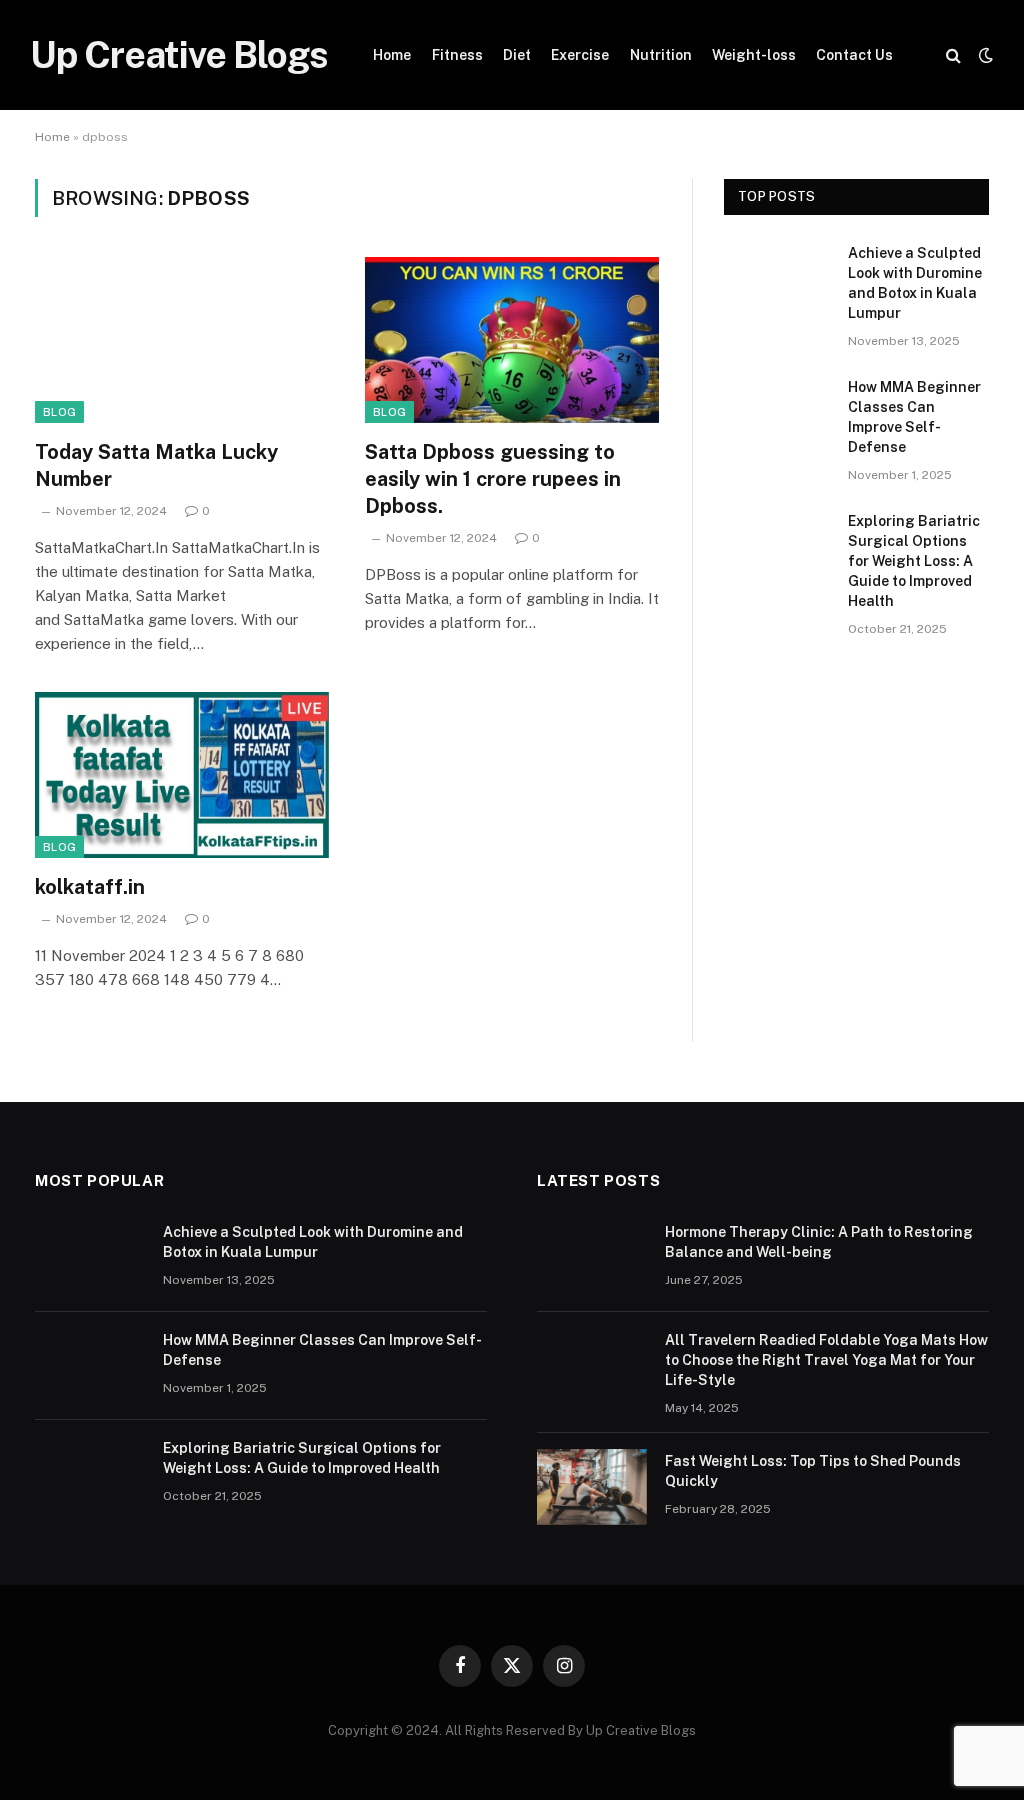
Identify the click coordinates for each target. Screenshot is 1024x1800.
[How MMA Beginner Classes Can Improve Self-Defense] (777, 411)
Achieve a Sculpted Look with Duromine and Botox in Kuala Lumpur (915, 283)
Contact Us (854, 55)
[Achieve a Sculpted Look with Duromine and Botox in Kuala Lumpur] (777, 277)
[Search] (953, 55)
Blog (59, 412)
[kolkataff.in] (182, 774)
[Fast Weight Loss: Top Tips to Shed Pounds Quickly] (592, 1487)
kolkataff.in (90, 887)
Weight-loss (754, 55)
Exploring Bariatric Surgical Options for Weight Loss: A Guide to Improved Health (914, 561)
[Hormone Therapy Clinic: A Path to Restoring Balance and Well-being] (592, 1258)
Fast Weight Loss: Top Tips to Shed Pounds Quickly (813, 1471)
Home (392, 55)
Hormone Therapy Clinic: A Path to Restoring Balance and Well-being (819, 1242)
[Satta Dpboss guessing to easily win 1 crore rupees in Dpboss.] (512, 339)
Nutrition (661, 55)
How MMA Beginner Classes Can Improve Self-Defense (914, 417)
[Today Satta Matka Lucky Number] (182, 339)
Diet (517, 55)
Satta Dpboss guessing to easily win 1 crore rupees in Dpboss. (493, 479)
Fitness (457, 55)
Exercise (580, 55)
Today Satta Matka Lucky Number (156, 465)
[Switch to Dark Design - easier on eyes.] (984, 55)
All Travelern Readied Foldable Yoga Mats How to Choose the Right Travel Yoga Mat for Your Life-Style (826, 1360)
